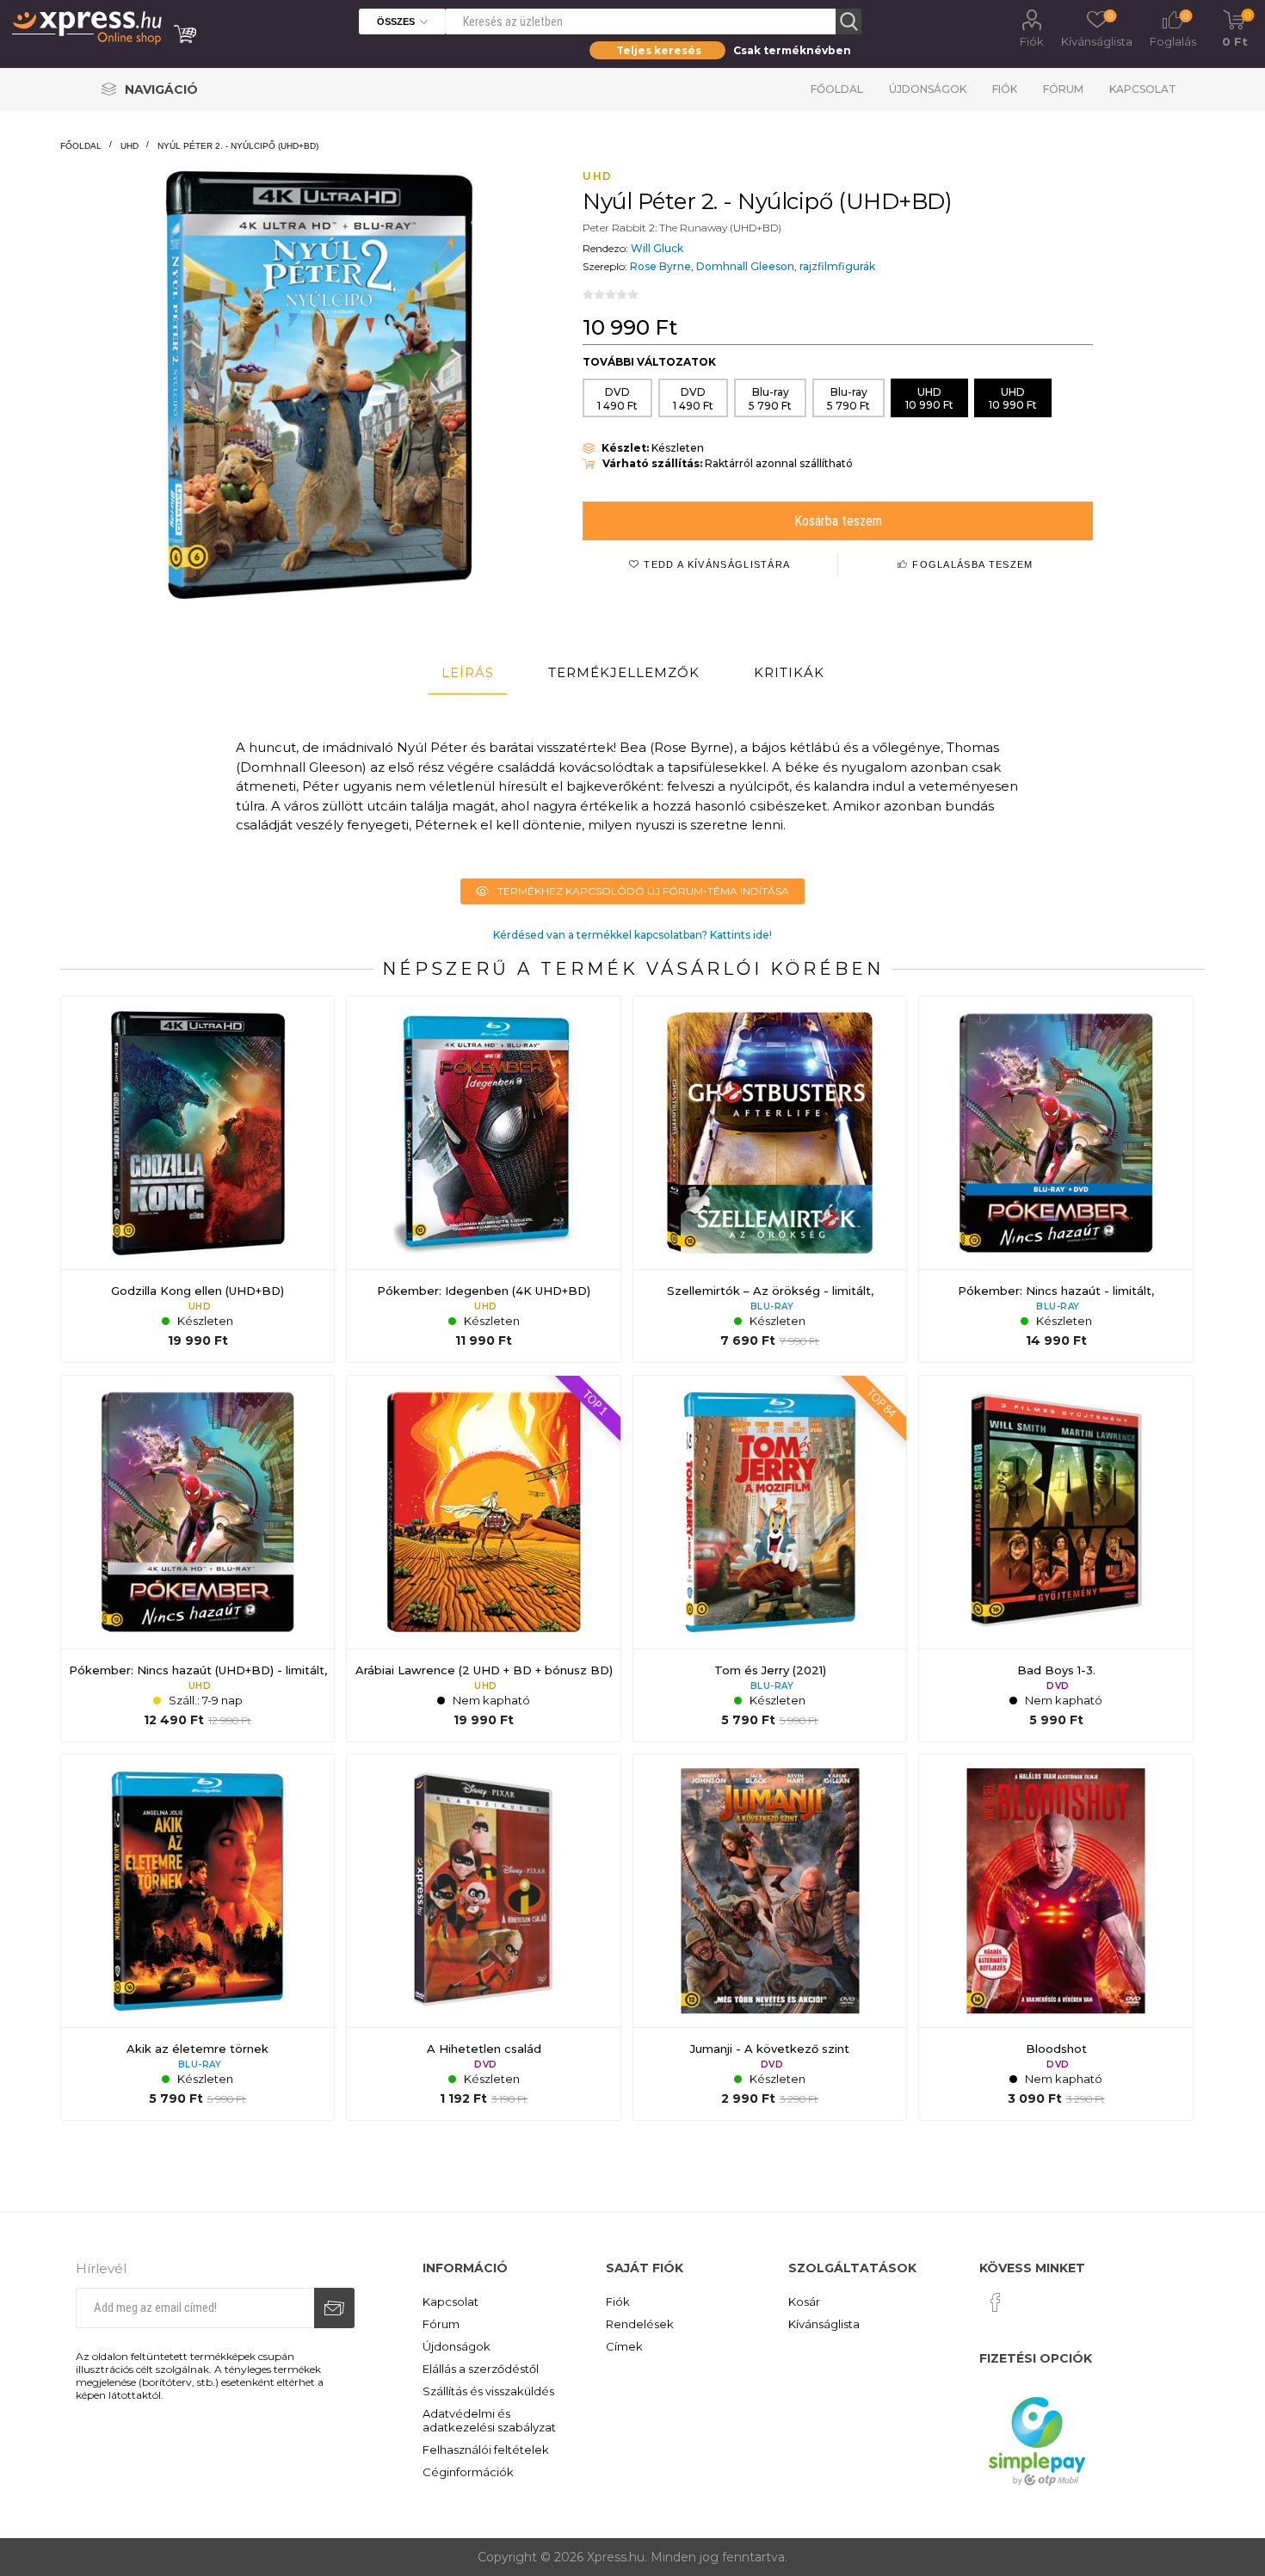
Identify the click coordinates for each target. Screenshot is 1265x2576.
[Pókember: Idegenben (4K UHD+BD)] (483, 1179)
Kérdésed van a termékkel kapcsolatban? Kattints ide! (632, 935)
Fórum (1063, 89)
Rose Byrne (660, 266)
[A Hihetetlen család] (483, 1937)
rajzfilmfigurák (837, 266)
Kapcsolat (1143, 89)
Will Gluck (657, 248)
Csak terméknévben (792, 50)
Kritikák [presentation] (789, 672)
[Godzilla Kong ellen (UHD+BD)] (197, 1179)
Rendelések (640, 2324)
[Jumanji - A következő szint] (770, 1937)
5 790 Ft (770, 399)
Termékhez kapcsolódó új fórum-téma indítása (643, 891)
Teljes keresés (659, 50)
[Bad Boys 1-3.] (1055, 1559)
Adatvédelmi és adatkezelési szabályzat (489, 2420)
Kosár (804, 2302)
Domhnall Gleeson (745, 266)
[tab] (468, 673)
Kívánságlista (824, 2324)
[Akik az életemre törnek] (197, 1937)
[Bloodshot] (1055, 1937)
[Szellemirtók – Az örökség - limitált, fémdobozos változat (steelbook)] (770, 1179)
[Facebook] (996, 2302)
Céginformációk (468, 2472)
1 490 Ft (617, 399)
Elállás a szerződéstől (481, 2369)
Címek (624, 2346)
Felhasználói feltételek (486, 2450)
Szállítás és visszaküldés (488, 2391)
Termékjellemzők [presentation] (624, 672)
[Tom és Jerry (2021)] (770, 1559)
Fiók (1032, 41)
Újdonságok (928, 89)
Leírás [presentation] (468, 672)
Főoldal (837, 89)
